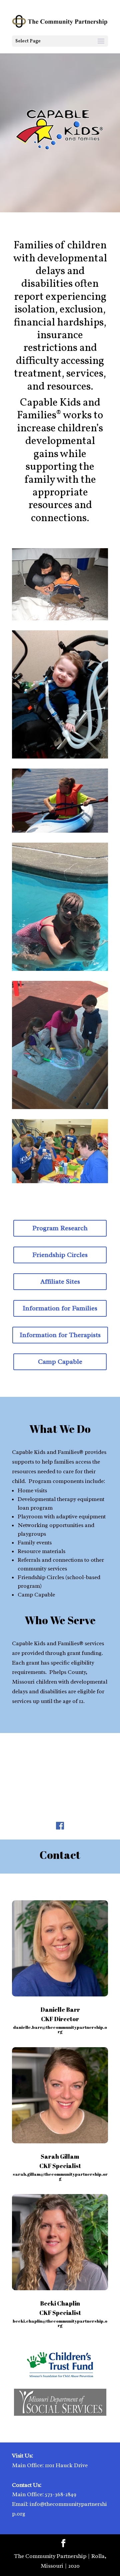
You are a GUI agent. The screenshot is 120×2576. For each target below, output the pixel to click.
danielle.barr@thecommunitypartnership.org (60, 2029)
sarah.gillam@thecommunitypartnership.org (60, 2176)
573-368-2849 (61, 2494)
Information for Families (60, 1308)
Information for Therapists (60, 1335)
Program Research (60, 1228)
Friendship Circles (60, 1255)
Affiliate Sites (60, 1281)
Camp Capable (60, 1362)
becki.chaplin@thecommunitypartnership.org (60, 2323)
